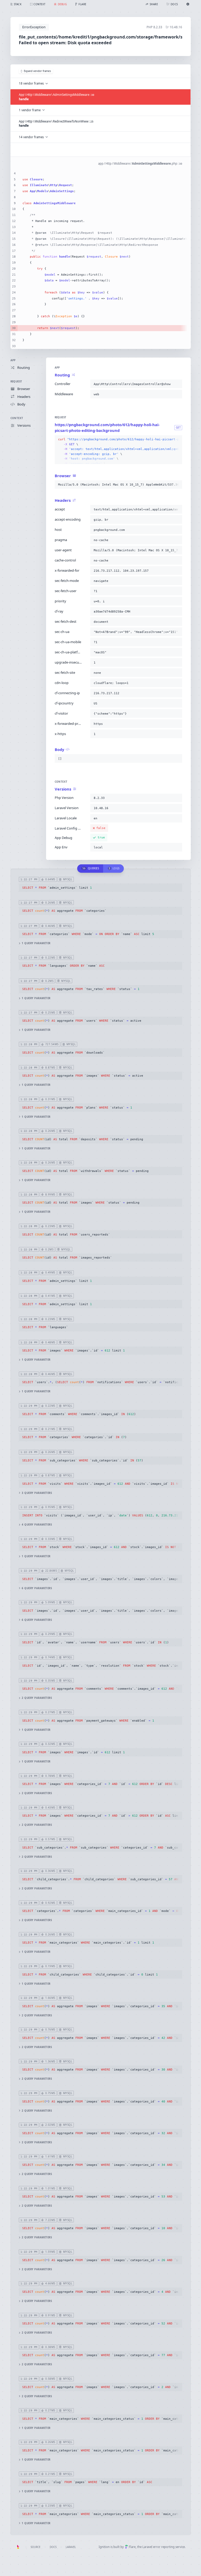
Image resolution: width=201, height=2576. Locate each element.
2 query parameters (37, 1698)
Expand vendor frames (37, 71)
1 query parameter (36, 943)
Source (35, 2547)
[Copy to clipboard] (177, 384)
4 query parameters (37, 1525)
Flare (132, 2547)
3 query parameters (37, 1493)
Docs (53, 2547)
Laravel (71, 2547)
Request (16, 382)
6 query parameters (37, 1588)
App (13, 360)
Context (17, 418)
